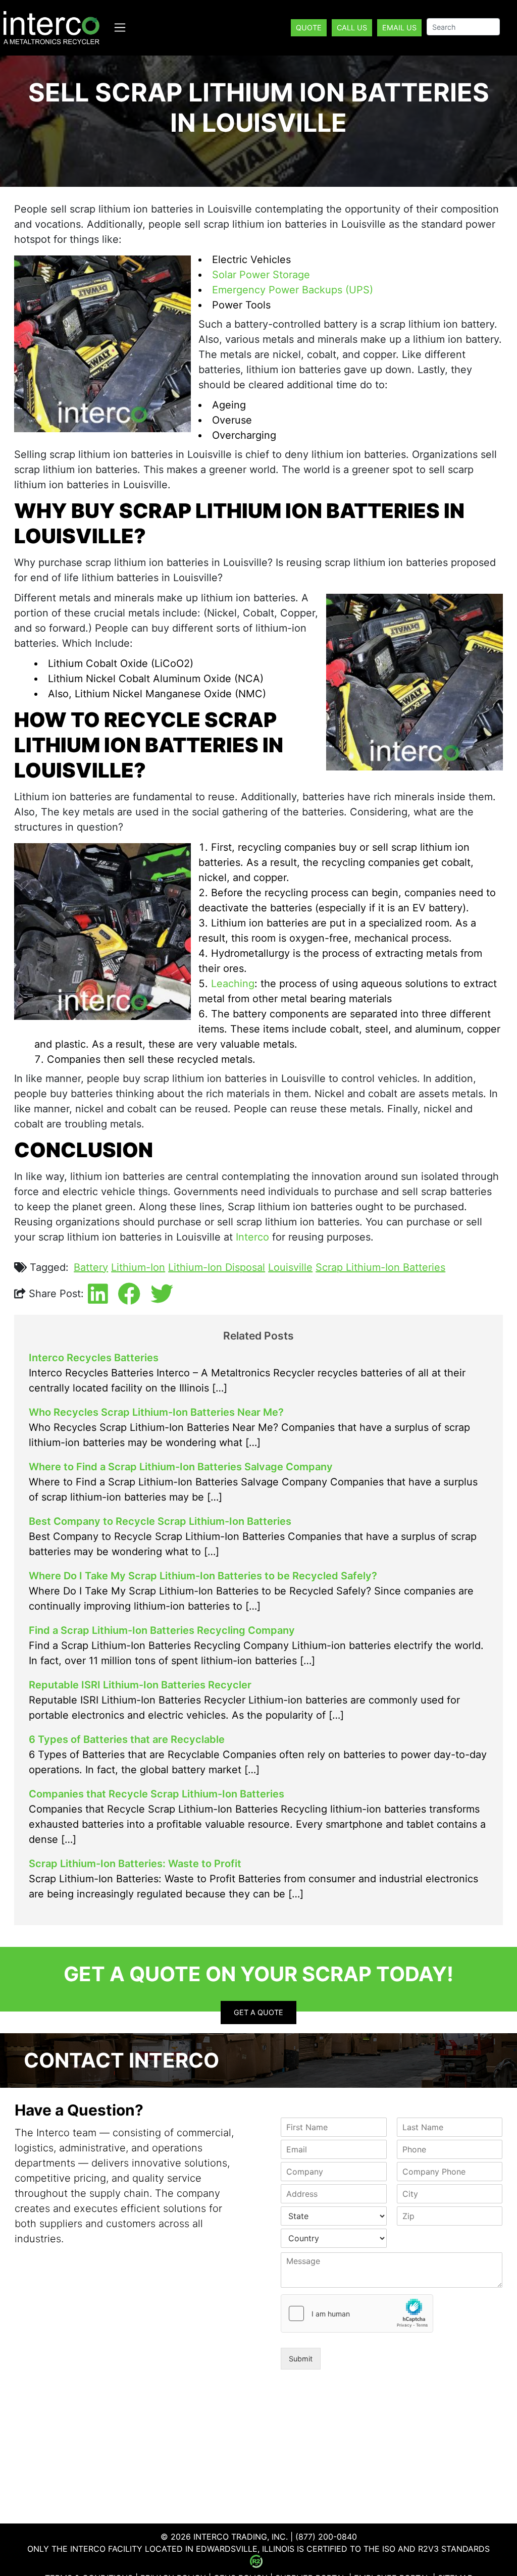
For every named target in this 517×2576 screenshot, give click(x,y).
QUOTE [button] (309, 28)
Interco (252, 1237)
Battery (91, 1267)
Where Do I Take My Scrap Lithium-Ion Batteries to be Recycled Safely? (203, 1576)
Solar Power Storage (261, 275)
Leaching (233, 984)
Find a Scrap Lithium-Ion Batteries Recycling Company (162, 1630)
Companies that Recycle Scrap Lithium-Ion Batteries (157, 1794)
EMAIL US (399, 28)
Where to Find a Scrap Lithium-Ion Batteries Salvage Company (181, 1467)
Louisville (290, 1267)
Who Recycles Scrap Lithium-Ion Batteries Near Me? (156, 1412)
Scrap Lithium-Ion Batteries (380, 1267)
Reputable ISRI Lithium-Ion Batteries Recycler (140, 1685)
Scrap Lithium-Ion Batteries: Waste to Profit (135, 1864)
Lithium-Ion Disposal (217, 1267)
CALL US (352, 28)
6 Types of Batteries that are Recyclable (127, 1739)
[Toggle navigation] (120, 28)
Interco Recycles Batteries (94, 1358)
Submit (301, 2359)
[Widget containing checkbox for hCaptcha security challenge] (357, 2313)
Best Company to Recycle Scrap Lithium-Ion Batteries (160, 1521)
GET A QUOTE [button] (258, 2012)
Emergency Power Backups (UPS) (293, 290)
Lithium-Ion (138, 1267)
